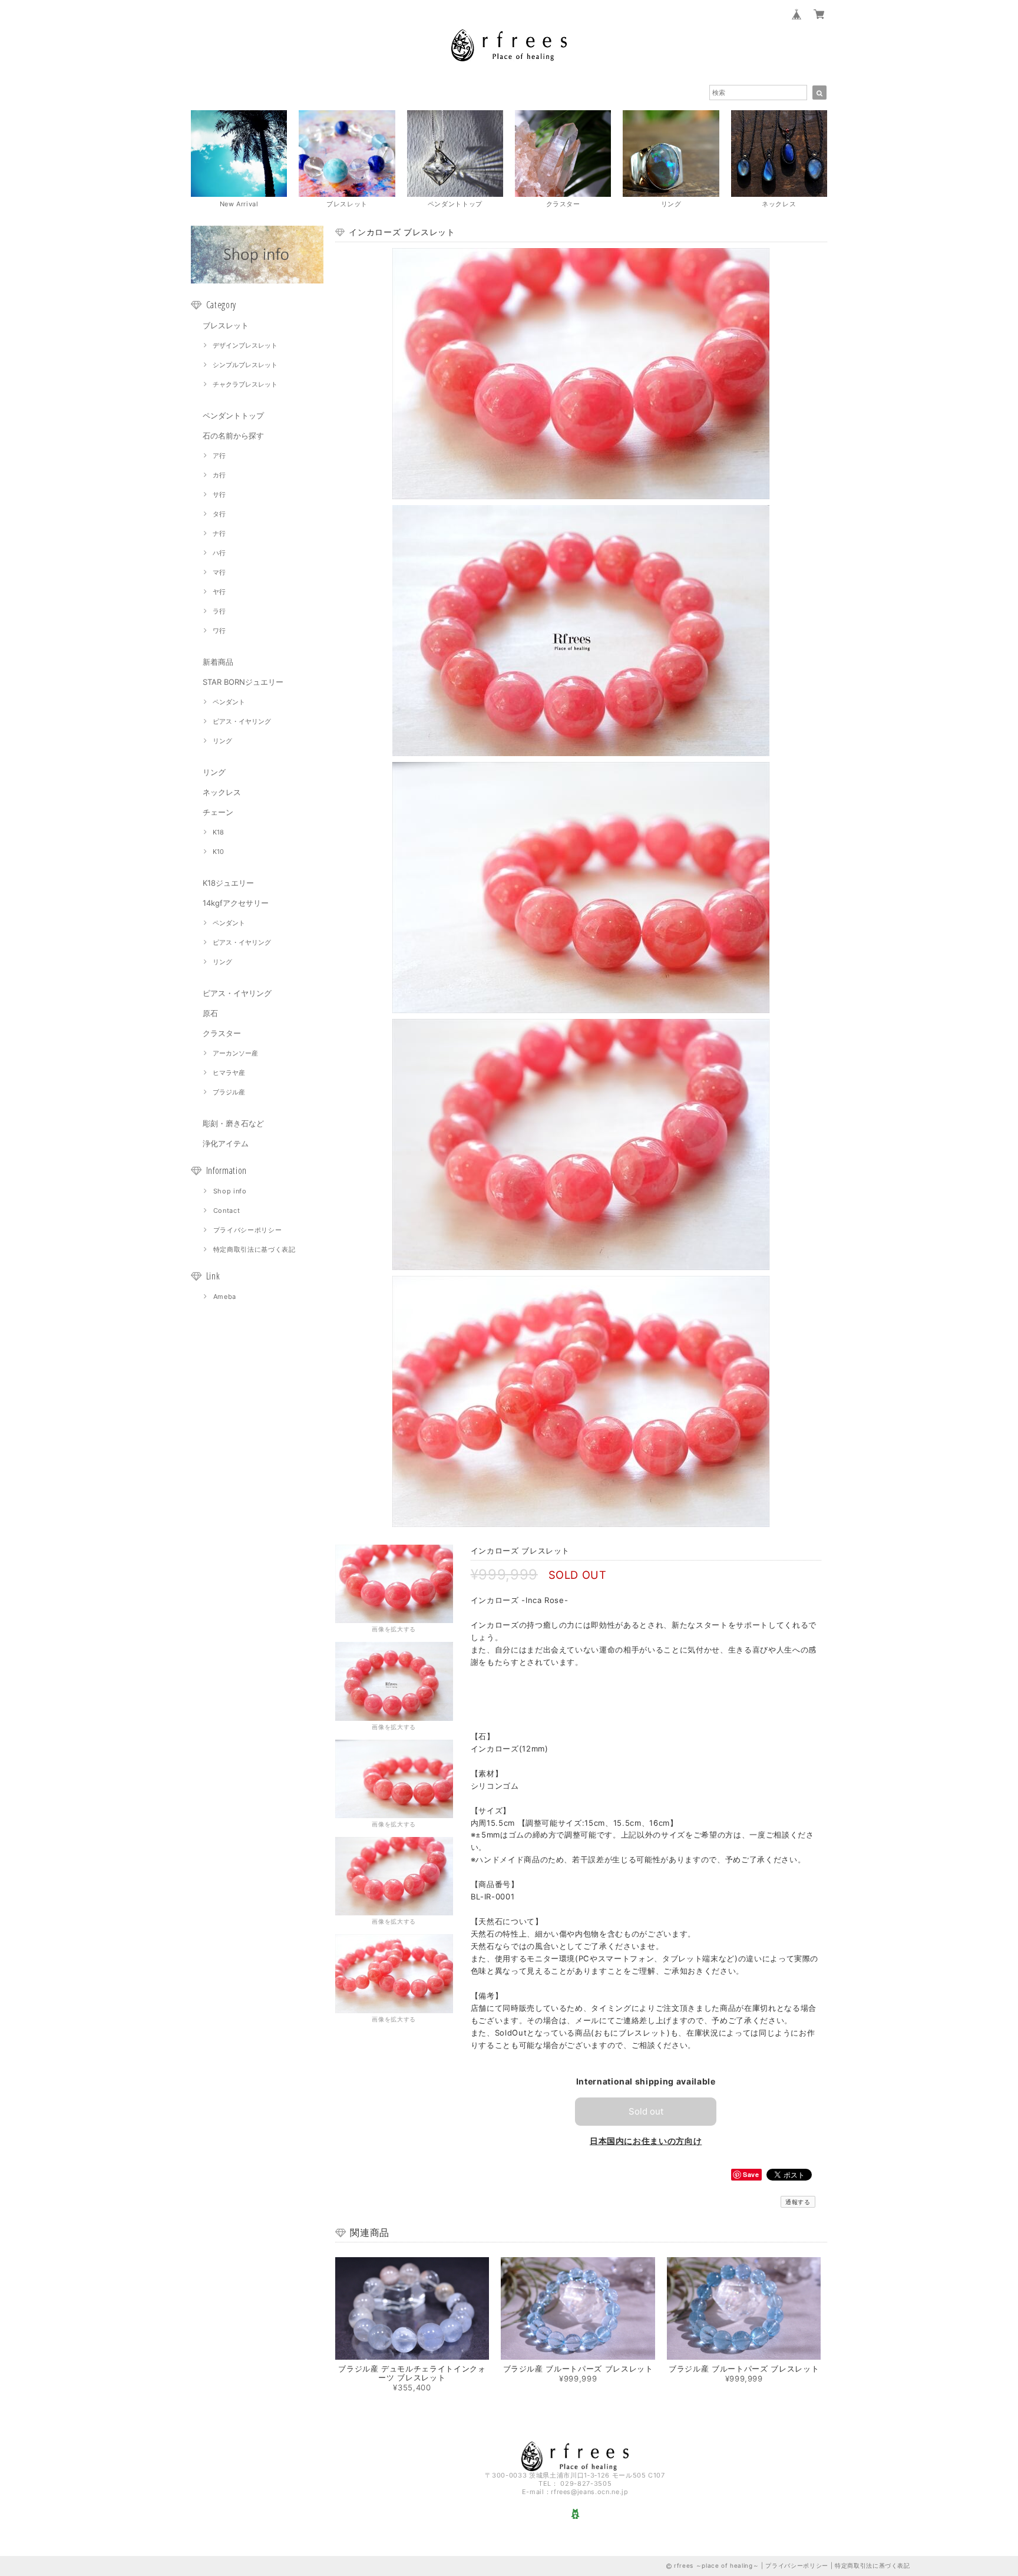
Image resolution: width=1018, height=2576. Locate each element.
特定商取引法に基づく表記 (254, 1249)
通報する (798, 2202)
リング (222, 741)
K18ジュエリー (228, 883)
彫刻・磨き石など (233, 1123)
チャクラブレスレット (245, 384)
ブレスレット (226, 325)
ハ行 (219, 553)
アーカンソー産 (235, 1053)
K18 (218, 832)
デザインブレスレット (245, 345)
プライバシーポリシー (248, 1230)
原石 (210, 1013)
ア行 (219, 456)
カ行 (219, 475)
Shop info (230, 1191)
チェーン (218, 812)
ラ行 (219, 611)
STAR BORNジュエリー (243, 682)
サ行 (219, 494)
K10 (218, 852)
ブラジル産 (229, 1092)
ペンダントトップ (233, 415)
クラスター (222, 1033)
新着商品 (218, 662)
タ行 (219, 514)
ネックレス (222, 792)
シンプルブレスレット (245, 365)
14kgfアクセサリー (236, 903)
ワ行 (219, 631)
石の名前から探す (233, 436)
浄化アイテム (226, 1143)
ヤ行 (219, 592)
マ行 (219, 572)
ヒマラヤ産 (229, 1073)
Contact (227, 1211)
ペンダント (229, 702)
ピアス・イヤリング (242, 721)
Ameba (225, 1297)
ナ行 (219, 533)
